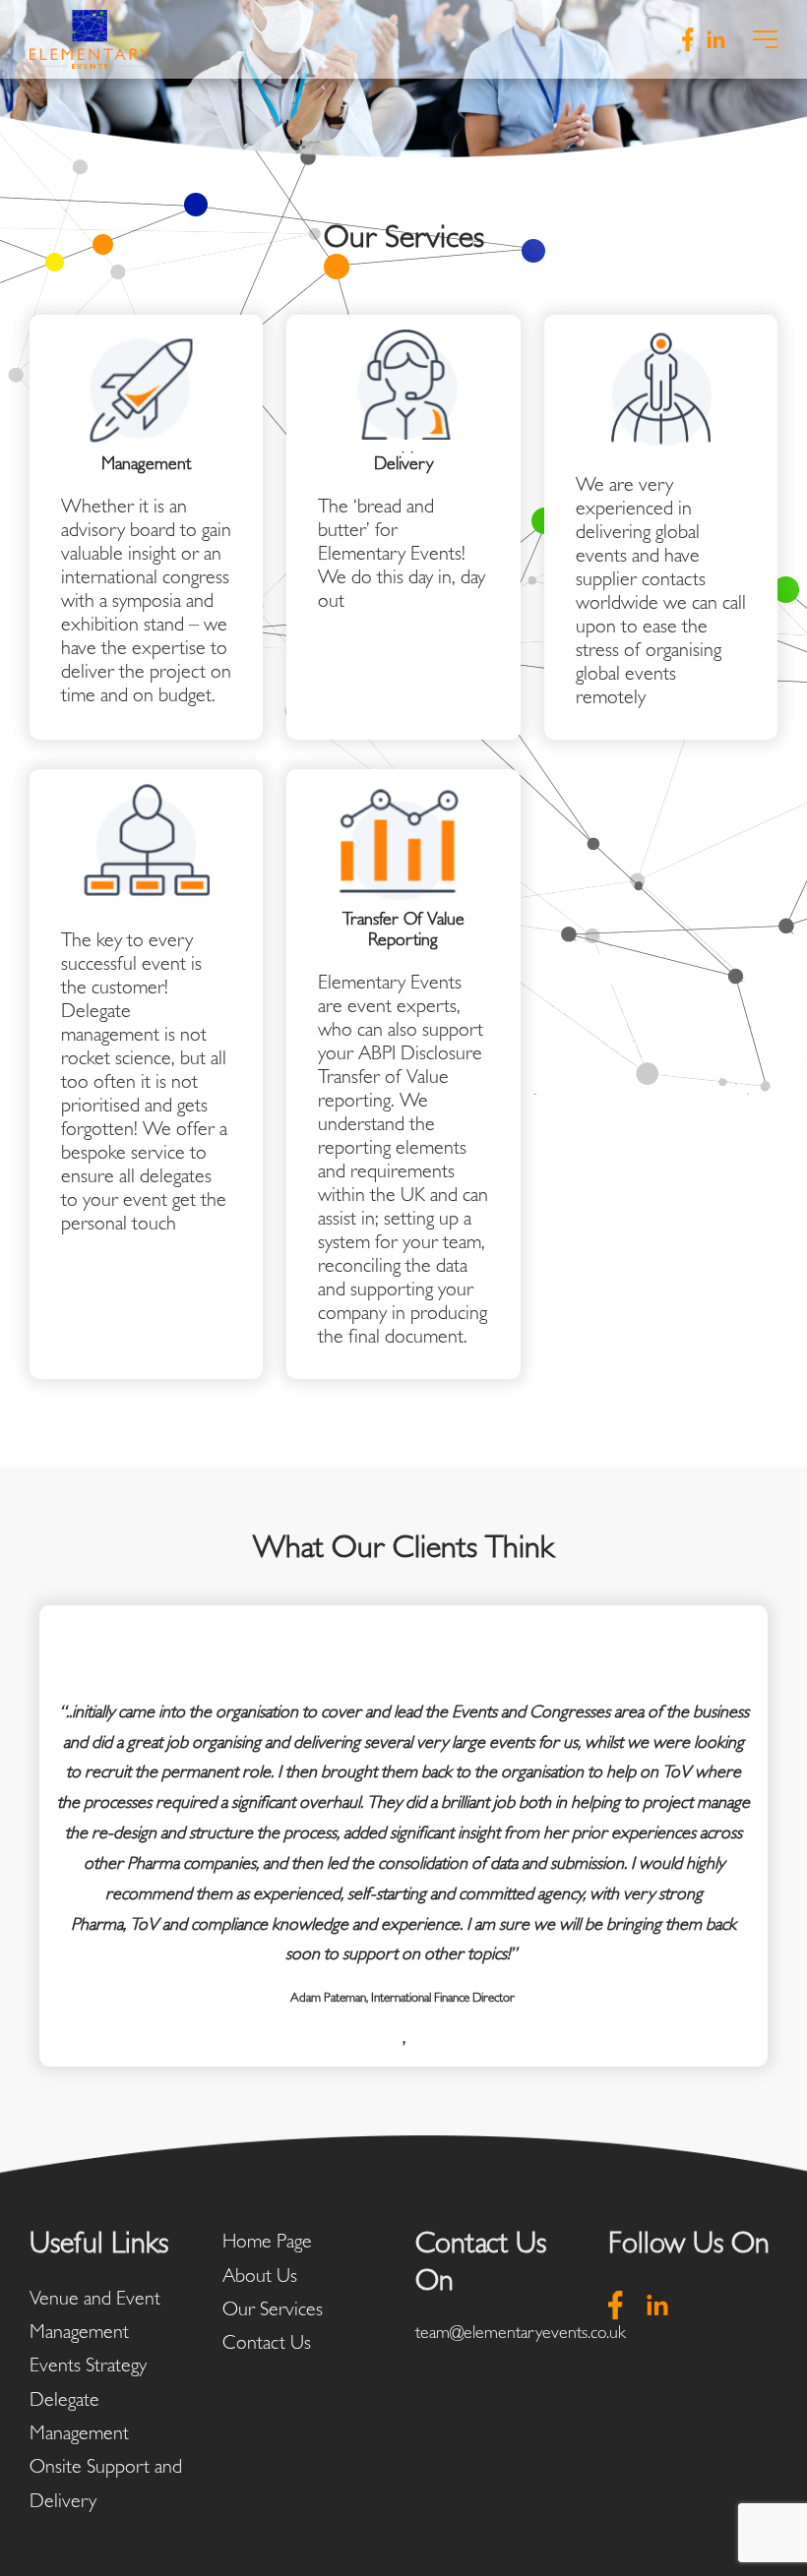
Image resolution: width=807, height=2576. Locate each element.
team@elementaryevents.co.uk (521, 2332)
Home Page (267, 2241)
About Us (260, 2275)
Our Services (273, 2308)
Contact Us (267, 2342)
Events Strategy (88, 2365)
